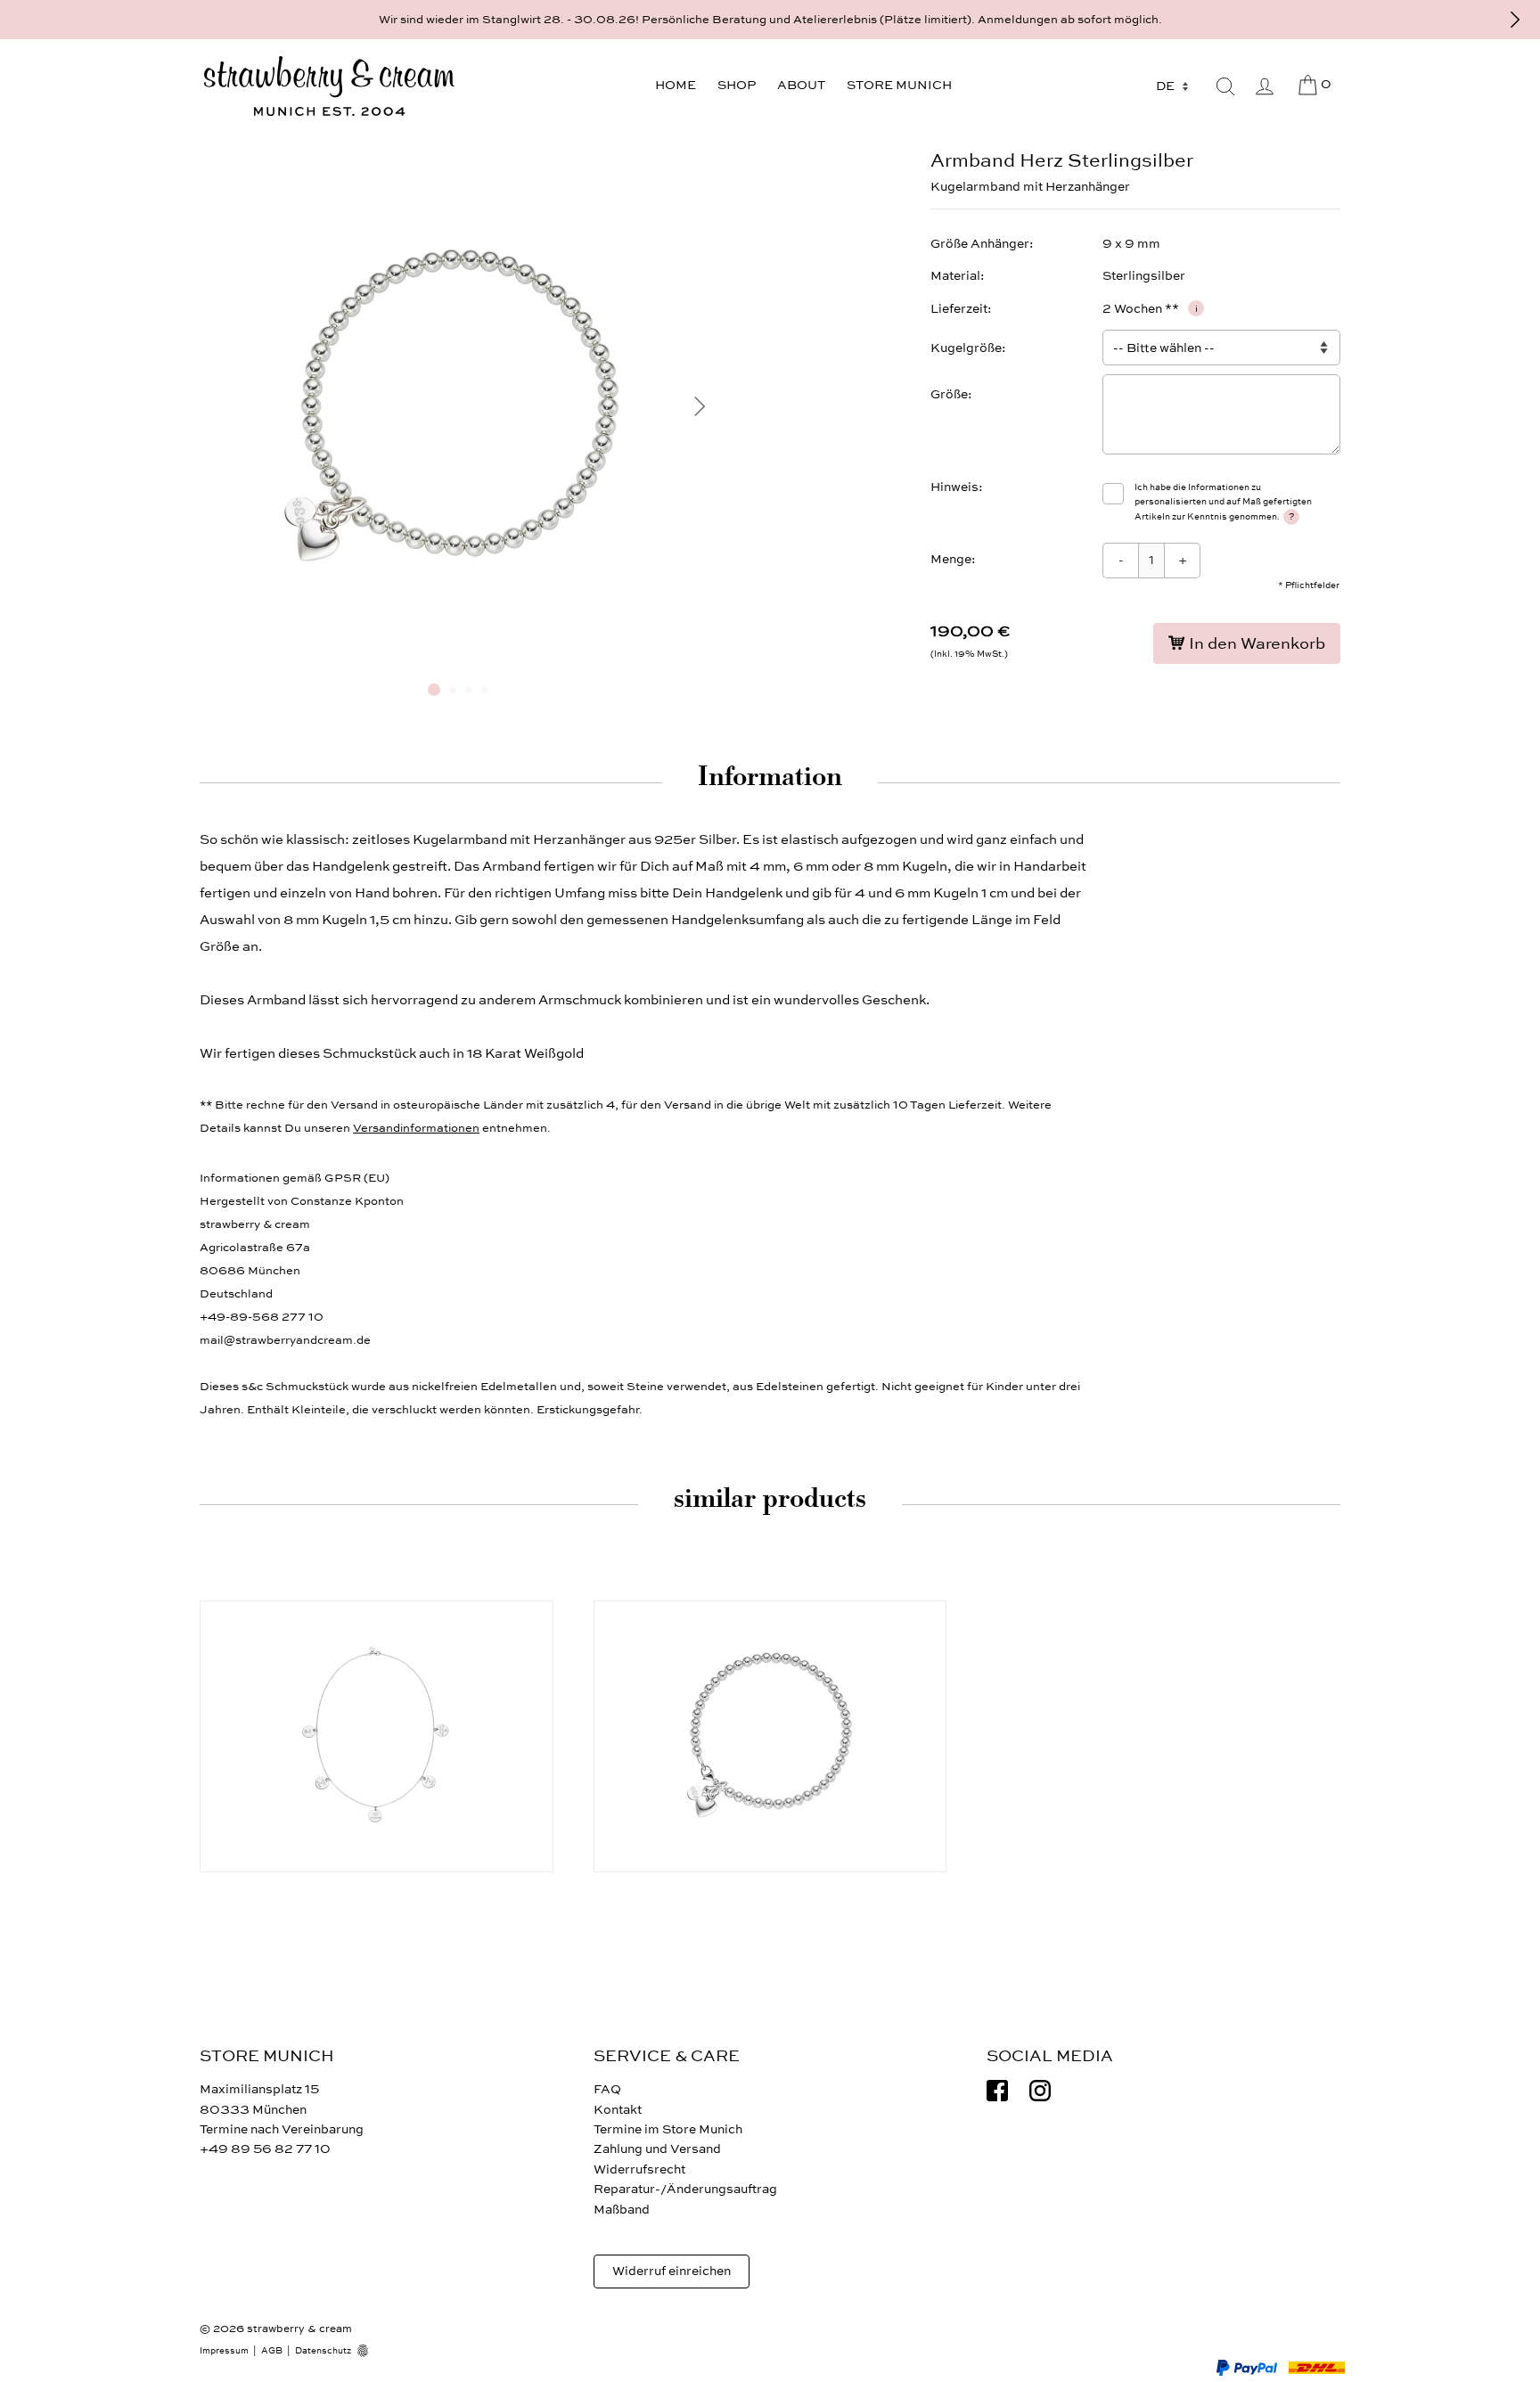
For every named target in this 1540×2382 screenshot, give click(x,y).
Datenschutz (323, 2351)
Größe (949, 394)
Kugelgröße (966, 348)
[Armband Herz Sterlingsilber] (458, 662)
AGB (272, 2351)
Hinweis (954, 487)
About (801, 85)
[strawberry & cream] (329, 86)
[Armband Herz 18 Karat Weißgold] (770, 1736)
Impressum (224, 2351)
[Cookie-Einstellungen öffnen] (369, 2351)
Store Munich (899, 85)
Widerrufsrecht (639, 2169)
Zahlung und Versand (657, 2149)
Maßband (622, 2210)
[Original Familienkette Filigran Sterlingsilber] (377, 1736)
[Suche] (1225, 86)
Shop (737, 85)
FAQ (607, 2089)
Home (676, 85)
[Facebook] (997, 2091)
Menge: (953, 559)
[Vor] (1515, 20)
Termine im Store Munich (668, 2129)
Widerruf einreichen (672, 2271)
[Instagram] (1040, 2091)
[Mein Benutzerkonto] (1265, 86)
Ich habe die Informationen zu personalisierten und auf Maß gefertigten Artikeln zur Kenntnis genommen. (1223, 502)
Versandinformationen (416, 1128)
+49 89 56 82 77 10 (265, 2149)
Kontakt (618, 2110)
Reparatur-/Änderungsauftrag (685, 2189)
